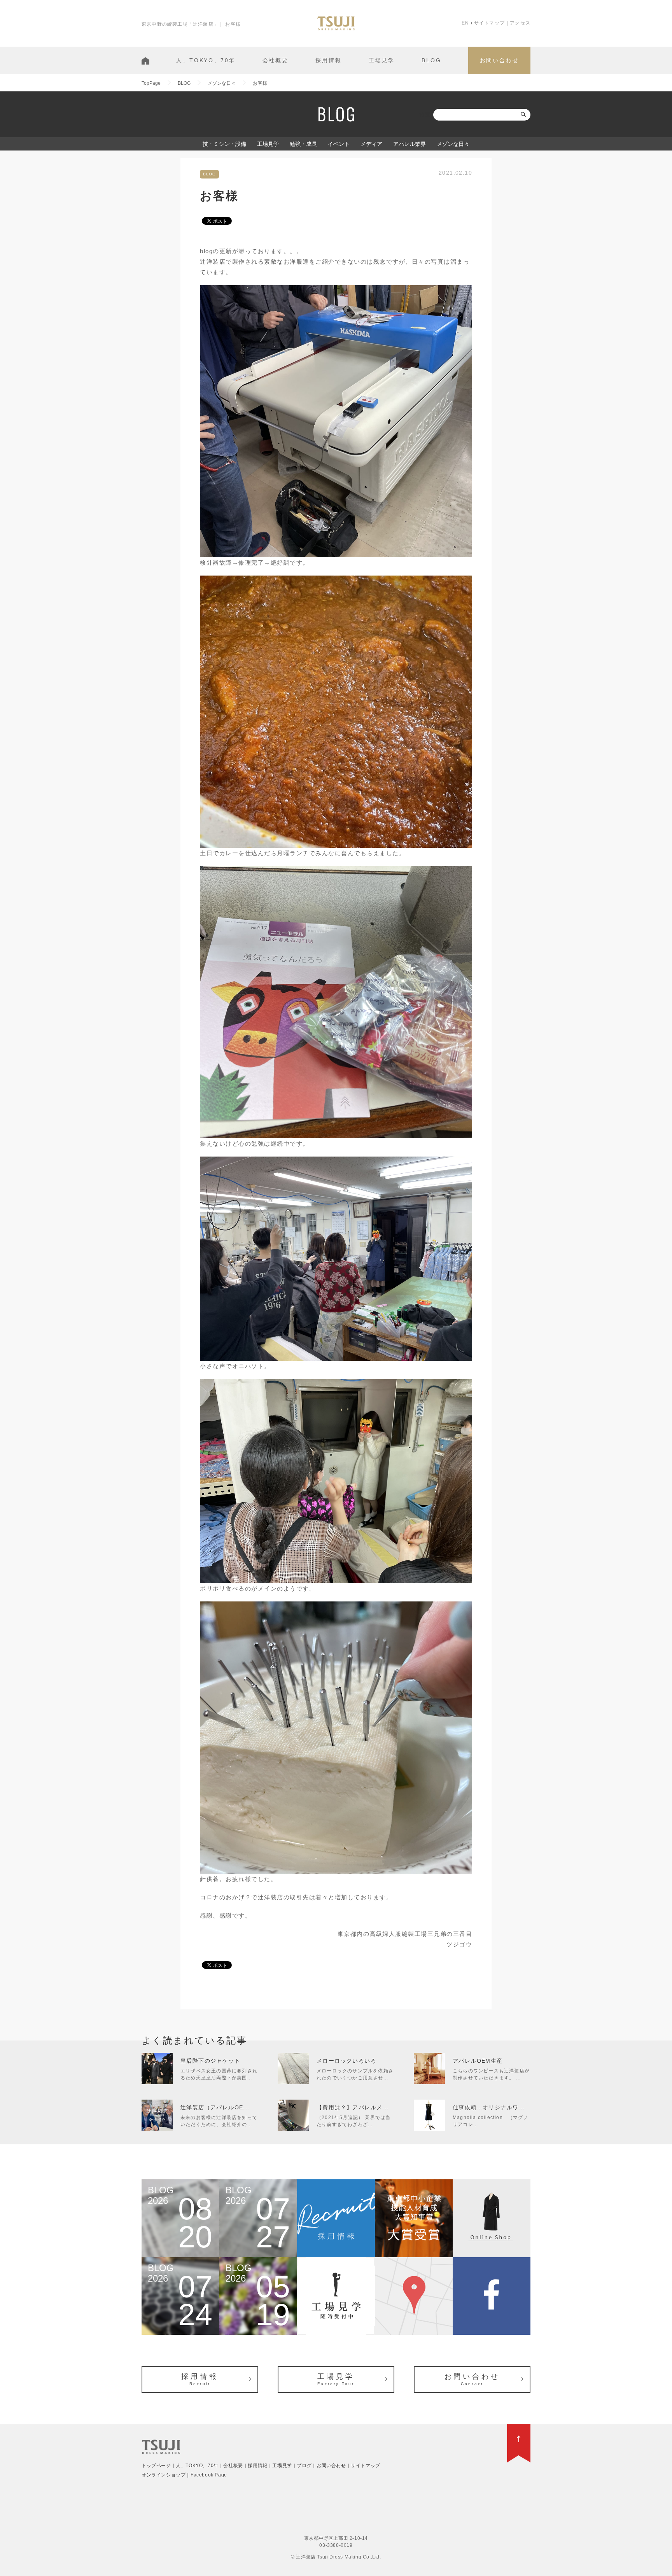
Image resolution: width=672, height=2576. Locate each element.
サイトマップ (489, 23)
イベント (339, 144)
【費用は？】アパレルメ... (353, 2107)
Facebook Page (209, 2475)
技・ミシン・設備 (224, 144)
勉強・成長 (303, 144)
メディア (371, 144)
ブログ (304, 2466)
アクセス (520, 23)
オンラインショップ (164, 2475)
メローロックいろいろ (346, 2061)
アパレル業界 (409, 144)
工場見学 (382, 60)
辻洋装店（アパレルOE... (215, 2107)
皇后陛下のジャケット (210, 2061)
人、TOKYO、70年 (206, 60)
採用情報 (328, 60)
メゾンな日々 (453, 144)
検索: (425, 115)
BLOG (431, 60)
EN (465, 23)
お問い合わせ (500, 60)
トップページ (156, 2466)
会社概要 (276, 60)
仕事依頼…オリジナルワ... (489, 2107)
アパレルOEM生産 (478, 2061)
